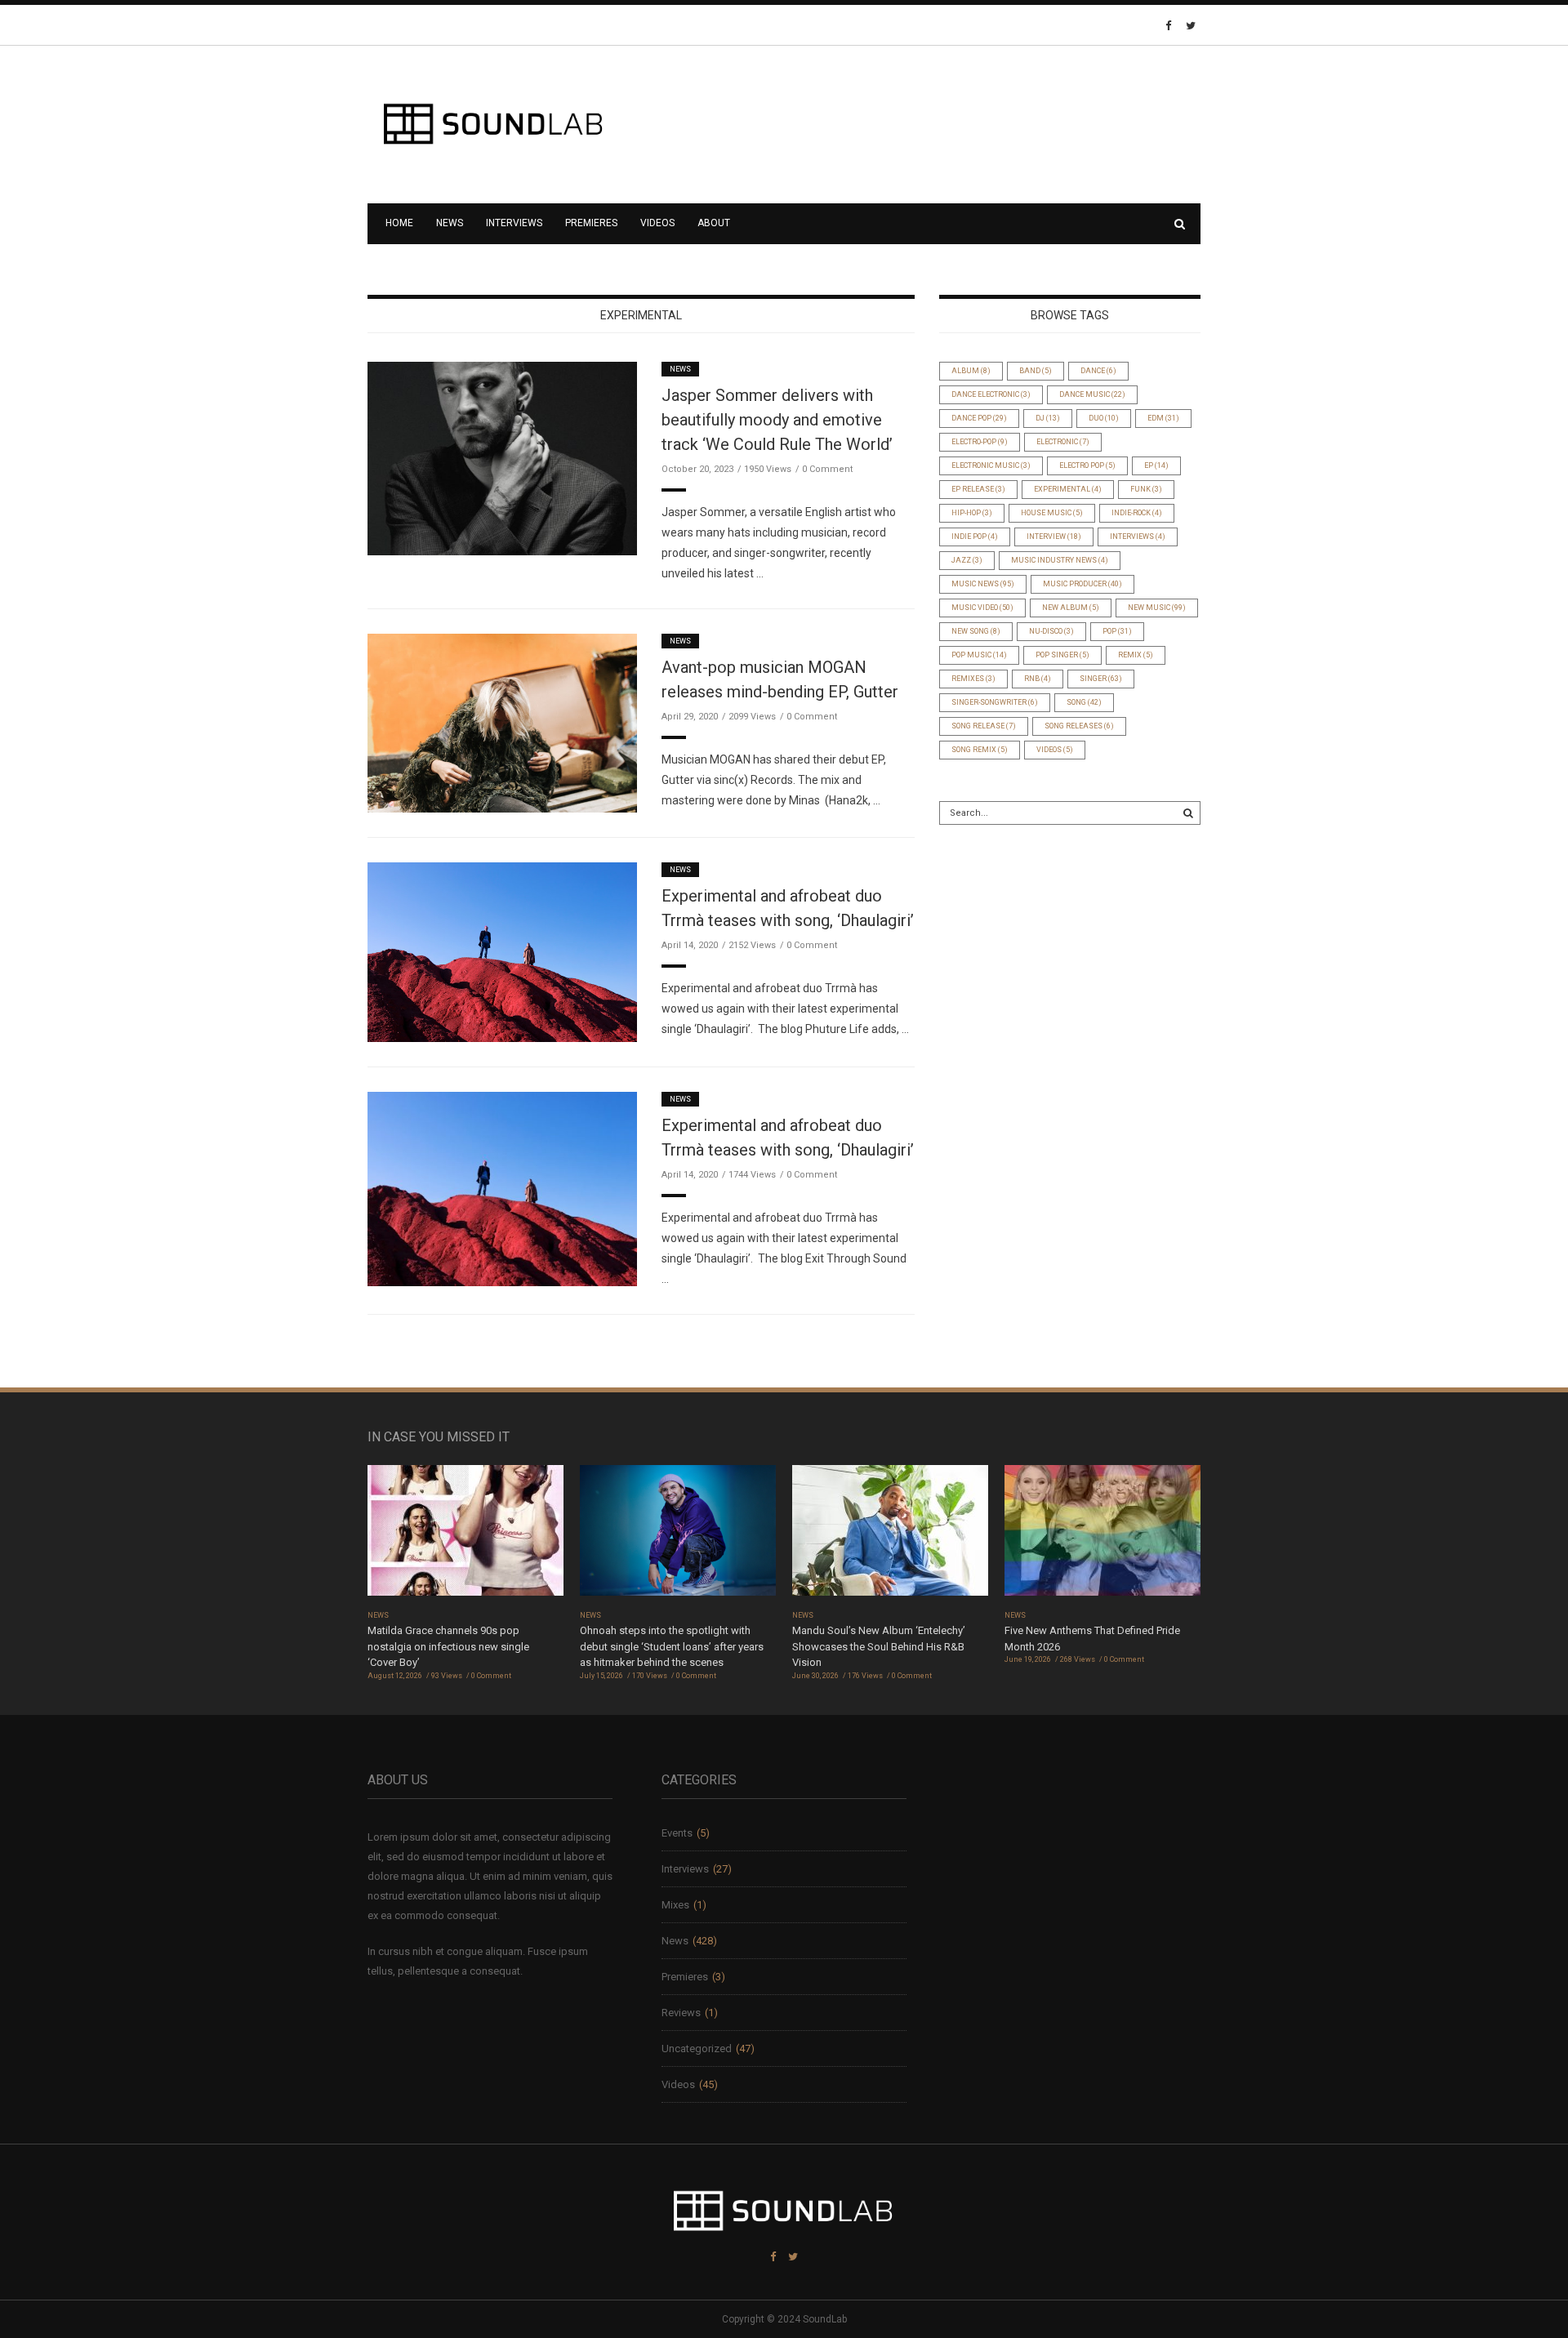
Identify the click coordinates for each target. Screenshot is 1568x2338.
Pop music (979, 655)
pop (1117, 631)
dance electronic (991, 394)
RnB (1038, 679)
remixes (973, 679)
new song (976, 631)
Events (677, 1833)
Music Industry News (1060, 560)
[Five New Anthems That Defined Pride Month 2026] (1102, 1536)
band (1036, 371)
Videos (657, 223)
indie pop (975, 537)
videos (1055, 750)
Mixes (675, 1905)
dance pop (979, 418)
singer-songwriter (995, 702)
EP (1156, 465)
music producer (1082, 584)
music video (982, 608)
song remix (980, 750)
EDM (1163, 418)
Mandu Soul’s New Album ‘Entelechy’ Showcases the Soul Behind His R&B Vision (879, 1646)
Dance (1098, 371)
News (450, 223)
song (1084, 702)
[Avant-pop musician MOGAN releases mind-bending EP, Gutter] (502, 722)
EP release (978, 489)
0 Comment (827, 469)
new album (1071, 608)
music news (983, 584)
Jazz (967, 560)
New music (1157, 608)
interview (1054, 537)
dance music (1092, 394)
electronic (1063, 442)
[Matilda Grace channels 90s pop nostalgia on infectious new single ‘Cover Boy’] (465, 1536)
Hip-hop (972, 513)
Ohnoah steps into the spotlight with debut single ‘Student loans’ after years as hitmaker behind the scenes (672, 1646)
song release (984, 726)
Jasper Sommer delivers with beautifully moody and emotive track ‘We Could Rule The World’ (777, 420)
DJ (1048, 418)
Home (399, 223)
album (971, 371)
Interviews (514, 223)
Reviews (681, 2013)
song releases (1079, 726)
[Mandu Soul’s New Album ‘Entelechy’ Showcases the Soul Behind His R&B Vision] (890, 1536)
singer (1101, 679)
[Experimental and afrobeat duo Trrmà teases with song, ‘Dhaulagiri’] (502, 952)
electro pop (1087, 465)
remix (1136, 655)
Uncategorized (697, 2049)
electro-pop (980, 442)
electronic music (991, 465)
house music (1052, 513)
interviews (1138, 537)
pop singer (1062, 655)
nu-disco (1051, 631)
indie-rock (1137, 513)
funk (1146, 489)
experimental (1068, 489)
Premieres (591, 223)
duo (1104, 418)
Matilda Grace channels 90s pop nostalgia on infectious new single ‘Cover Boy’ (448, 1646)
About (714, 223)
